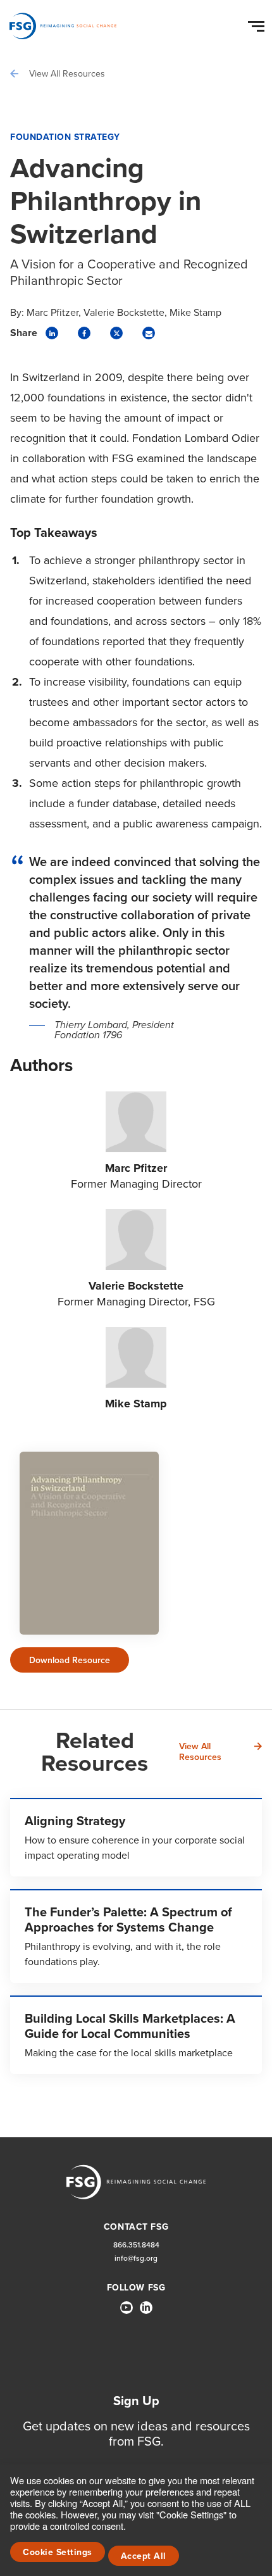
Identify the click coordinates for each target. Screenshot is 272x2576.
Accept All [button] (144, 2556)
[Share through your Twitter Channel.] (116, 333)
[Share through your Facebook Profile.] (84, 333)
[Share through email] (149, 333)
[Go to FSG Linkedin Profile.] (146, 2308)
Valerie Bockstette (124, 313)
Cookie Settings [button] (58, 2552)
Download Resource (70, 1660)
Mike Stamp (195, 313)
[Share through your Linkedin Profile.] (52, 333)
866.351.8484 (136, 2245)
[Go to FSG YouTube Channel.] (127, 2308)
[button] (258, 23)
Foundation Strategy (65, 137)
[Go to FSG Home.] (63, 26)
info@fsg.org (136, 2259)
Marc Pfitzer (53, 313)
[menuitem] (127, 2313)
